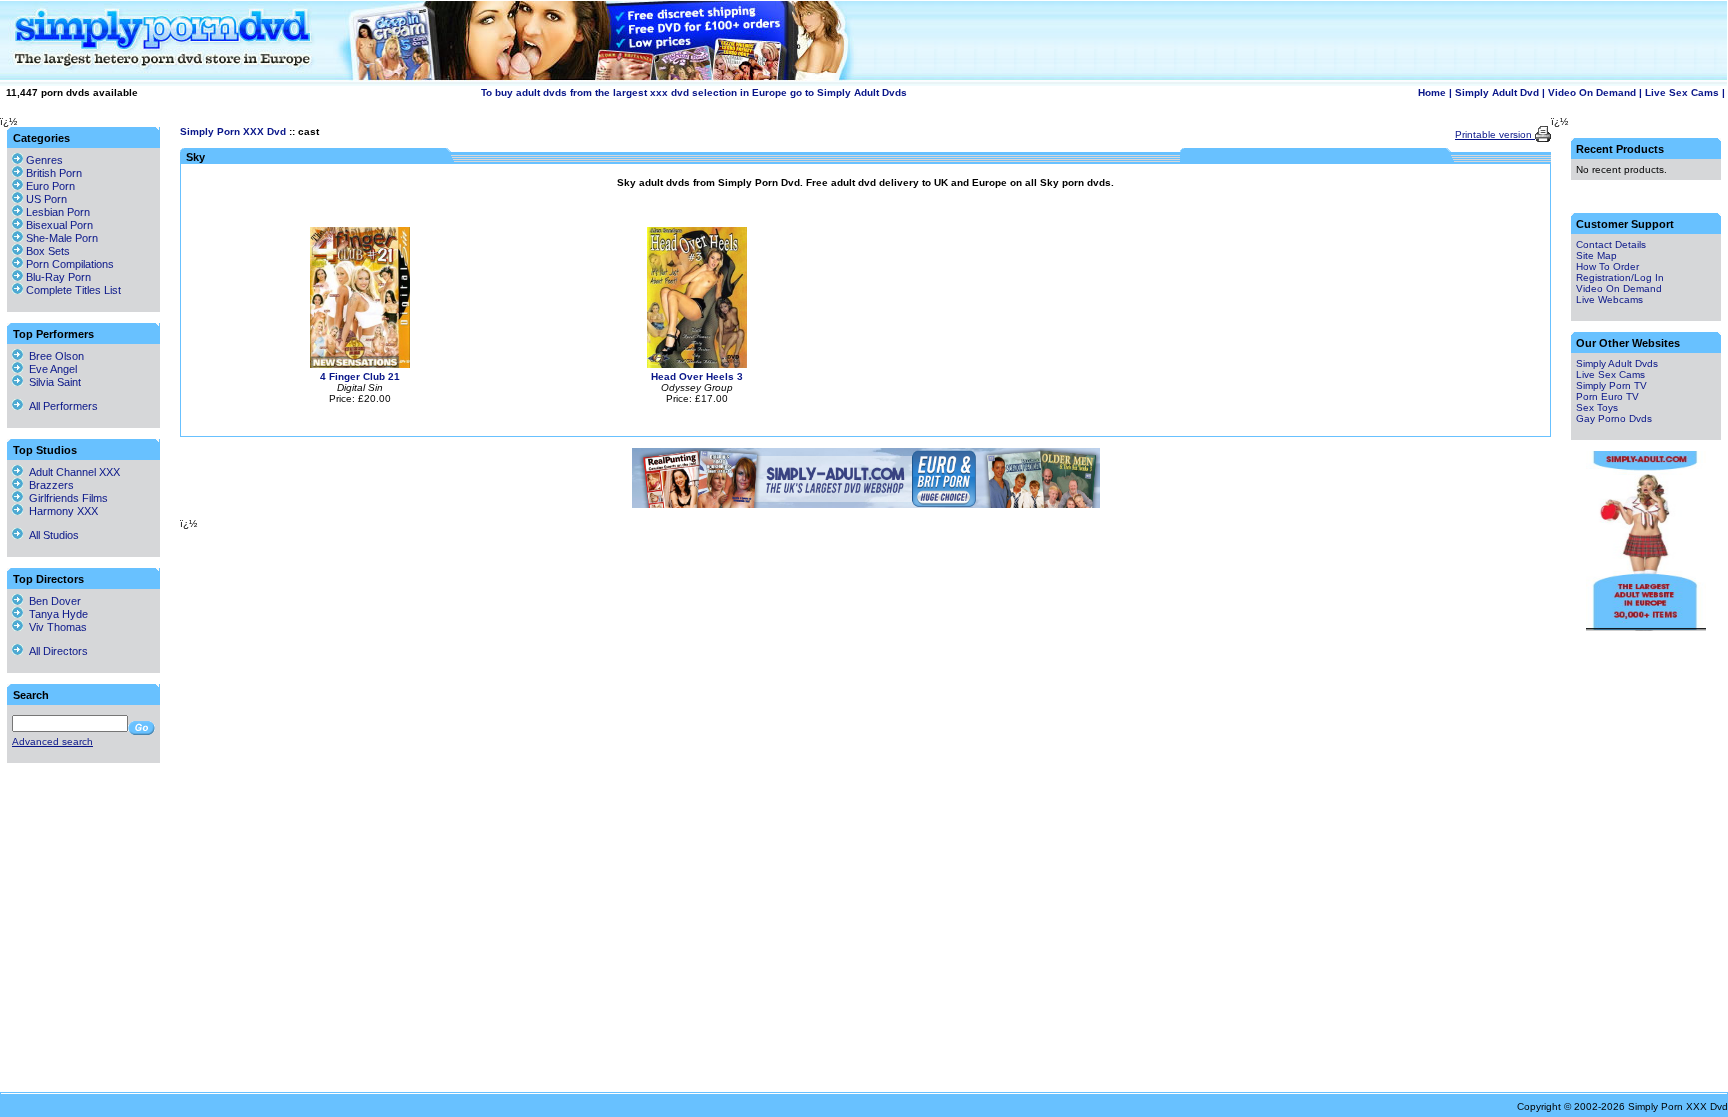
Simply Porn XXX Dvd (233, 131)
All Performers (60, 406)
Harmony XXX (60, 511)
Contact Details (1611, 244)
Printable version (1495, 134)
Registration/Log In (1620, 277)
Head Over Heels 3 (697, 376)
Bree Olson (53, 356)
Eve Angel (50, 369)
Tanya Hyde (55, 614)
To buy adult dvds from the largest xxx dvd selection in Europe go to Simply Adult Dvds (694, 92)
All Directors (55, 651)
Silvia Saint (52, 382)
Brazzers (48, 485)
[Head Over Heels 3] (697, 364)
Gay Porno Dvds (1614, 418)
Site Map (1596, 255)
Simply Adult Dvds (1617, 363)
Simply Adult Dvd (1497, 92)
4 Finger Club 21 (360, 376)
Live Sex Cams (1682, 92)
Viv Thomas (55, 627)
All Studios (51, 535)
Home (1432, 92)
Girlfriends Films (65, 498)
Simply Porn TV (1611, 385)
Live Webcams (1609, 299)
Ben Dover (52, 601)
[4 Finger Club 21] (360, 364)
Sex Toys (1597, 407)
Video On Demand (1592, 92)
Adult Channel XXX (71, 472)
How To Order (1607, 266)
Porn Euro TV (1607, 396)
